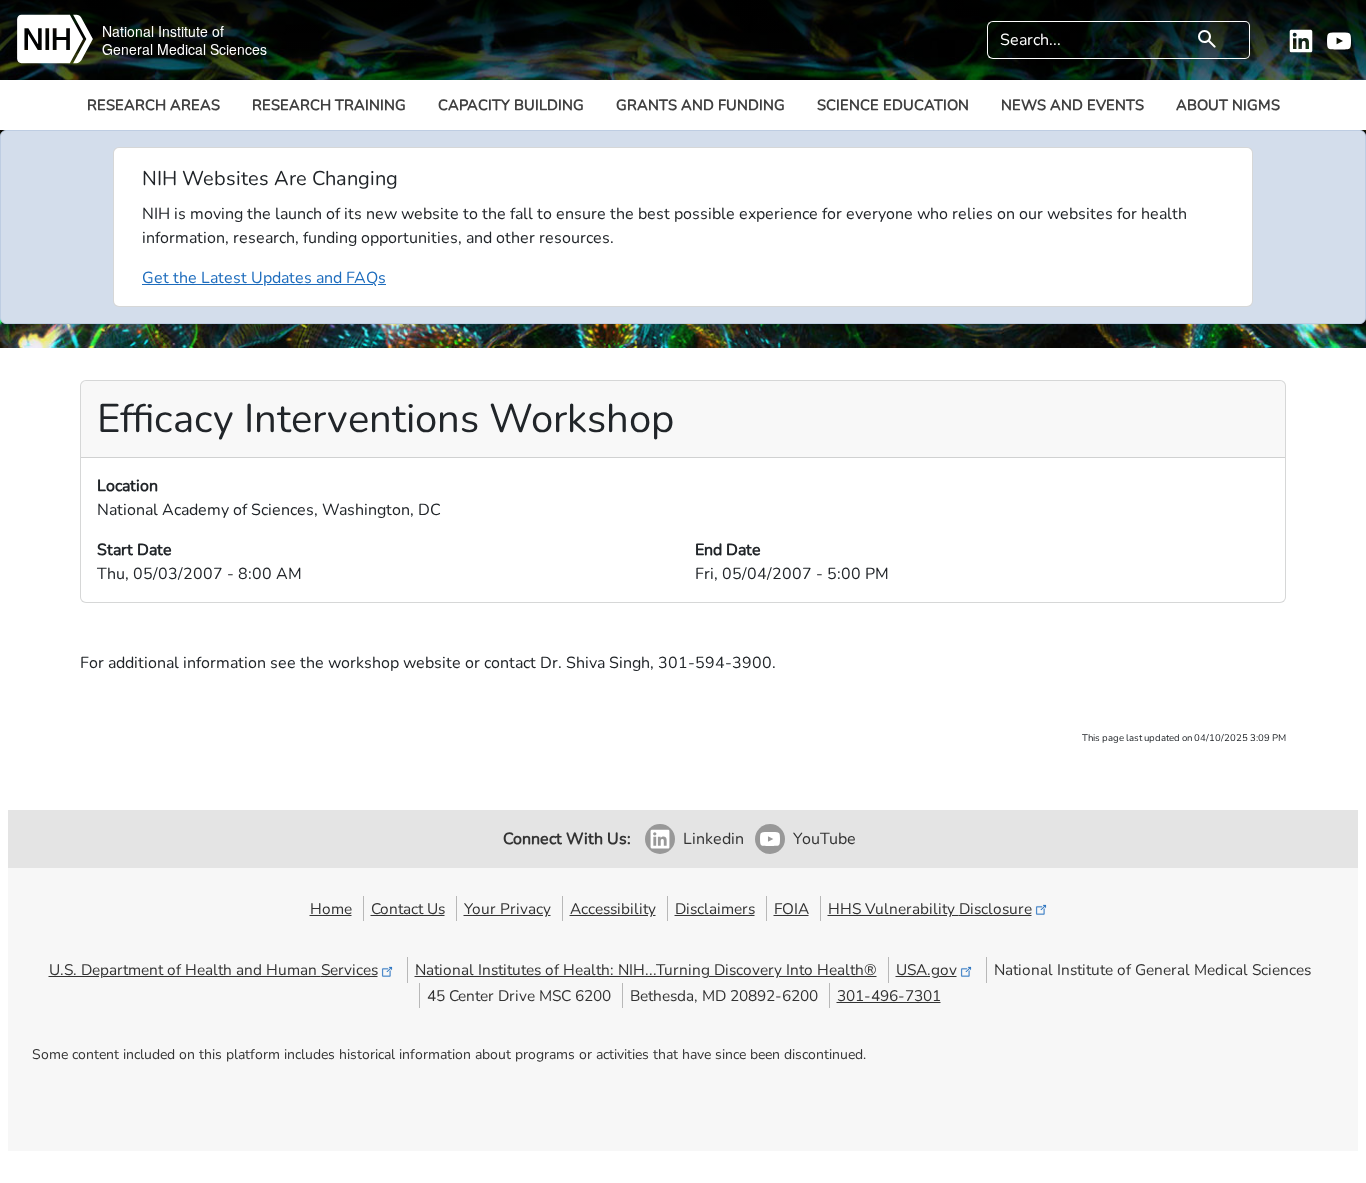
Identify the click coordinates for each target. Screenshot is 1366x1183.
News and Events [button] (1072, 105)
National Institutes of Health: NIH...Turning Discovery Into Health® (646, 969)
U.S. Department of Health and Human (213, 969)
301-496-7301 (889, 995)
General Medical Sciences (184, 49)
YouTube (824, 839)
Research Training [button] (329, 105)
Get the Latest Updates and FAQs (264, 278)
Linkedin (713, 839)
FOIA (791, 908)
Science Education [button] (893, 105)
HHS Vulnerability (930, 908)
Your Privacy (507, 908)
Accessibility (613, 908)
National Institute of (163, 31)
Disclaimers (715, 908)
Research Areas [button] (153, 105)
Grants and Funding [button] (700, 105)
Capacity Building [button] (511, 105)
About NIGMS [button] (1228, 105)
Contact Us (408, 908)
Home (331, 908)
